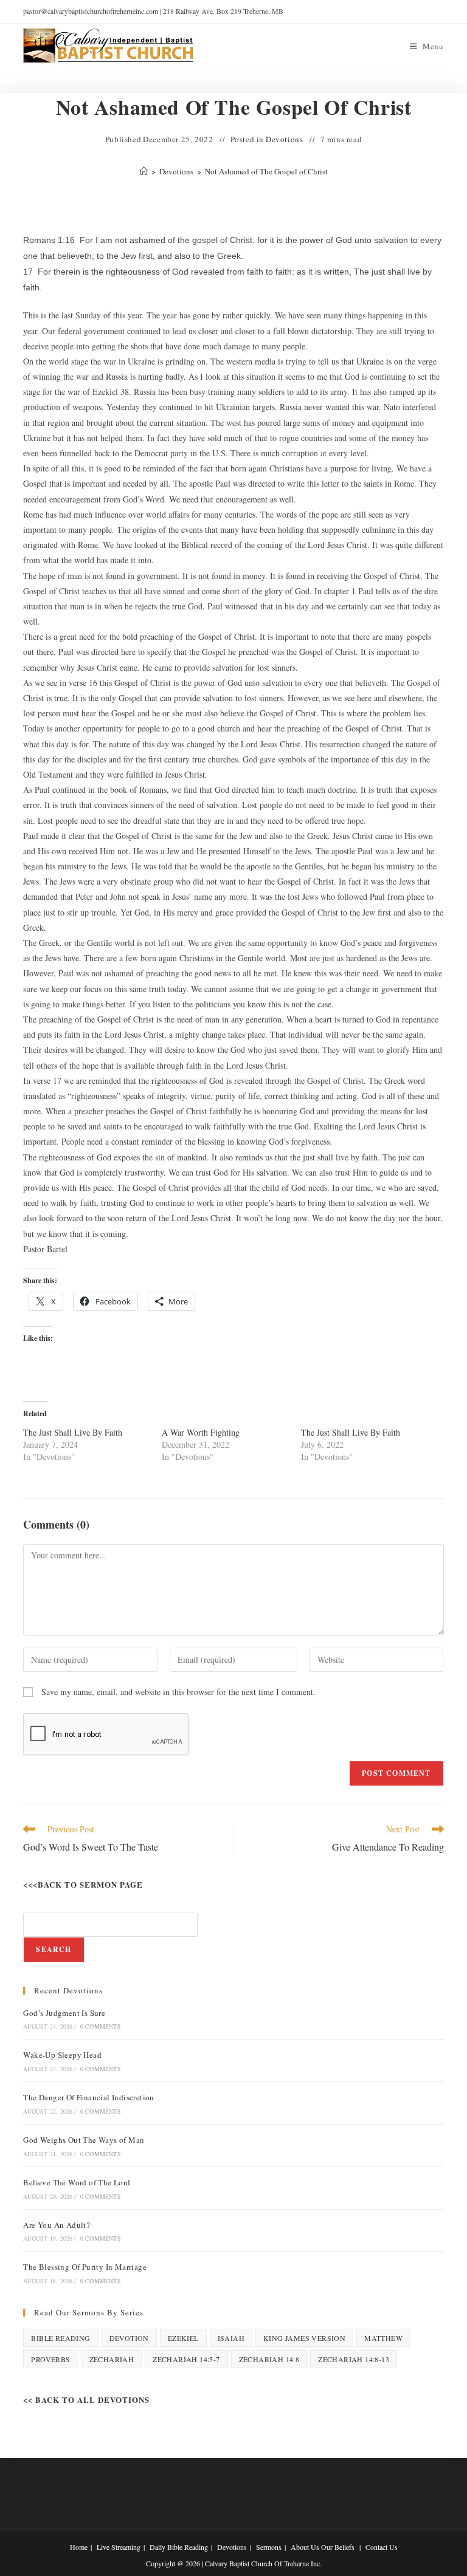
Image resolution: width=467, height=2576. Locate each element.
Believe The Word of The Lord (77, 2182)
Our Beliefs (338, 2547)
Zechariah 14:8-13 (354, 2359)
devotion (129, 2338)
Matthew (383, 2338)
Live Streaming (119, 2547)
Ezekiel (183, 2338)
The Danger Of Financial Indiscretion (88, 2097)
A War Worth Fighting (201, 1432)
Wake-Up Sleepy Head (62, 2055)
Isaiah (231, 2338)
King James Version (304, 2338)
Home (79, 2547)
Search (54, 1949)
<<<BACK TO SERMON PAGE (83, 1884)
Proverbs (50, 2359)
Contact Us (382, 2547)
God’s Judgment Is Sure (64, 2013)
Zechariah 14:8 (269, 2359)
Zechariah (112, 2359)
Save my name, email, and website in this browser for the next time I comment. (178, 1692)
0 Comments (101, 2026)
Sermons (269, 2547)
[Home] (144, 171)
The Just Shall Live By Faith (73, 1432)
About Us (305, 2547)
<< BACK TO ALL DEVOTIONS (86, 2400)
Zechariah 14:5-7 (186, 2359)
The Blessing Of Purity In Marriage (85, 2267)
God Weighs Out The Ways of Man (84, 2140)
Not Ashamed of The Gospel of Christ (266, 171)
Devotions (284, 139)
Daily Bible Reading (179, 2547)
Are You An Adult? (57, 2225)
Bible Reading (61, 2338)
